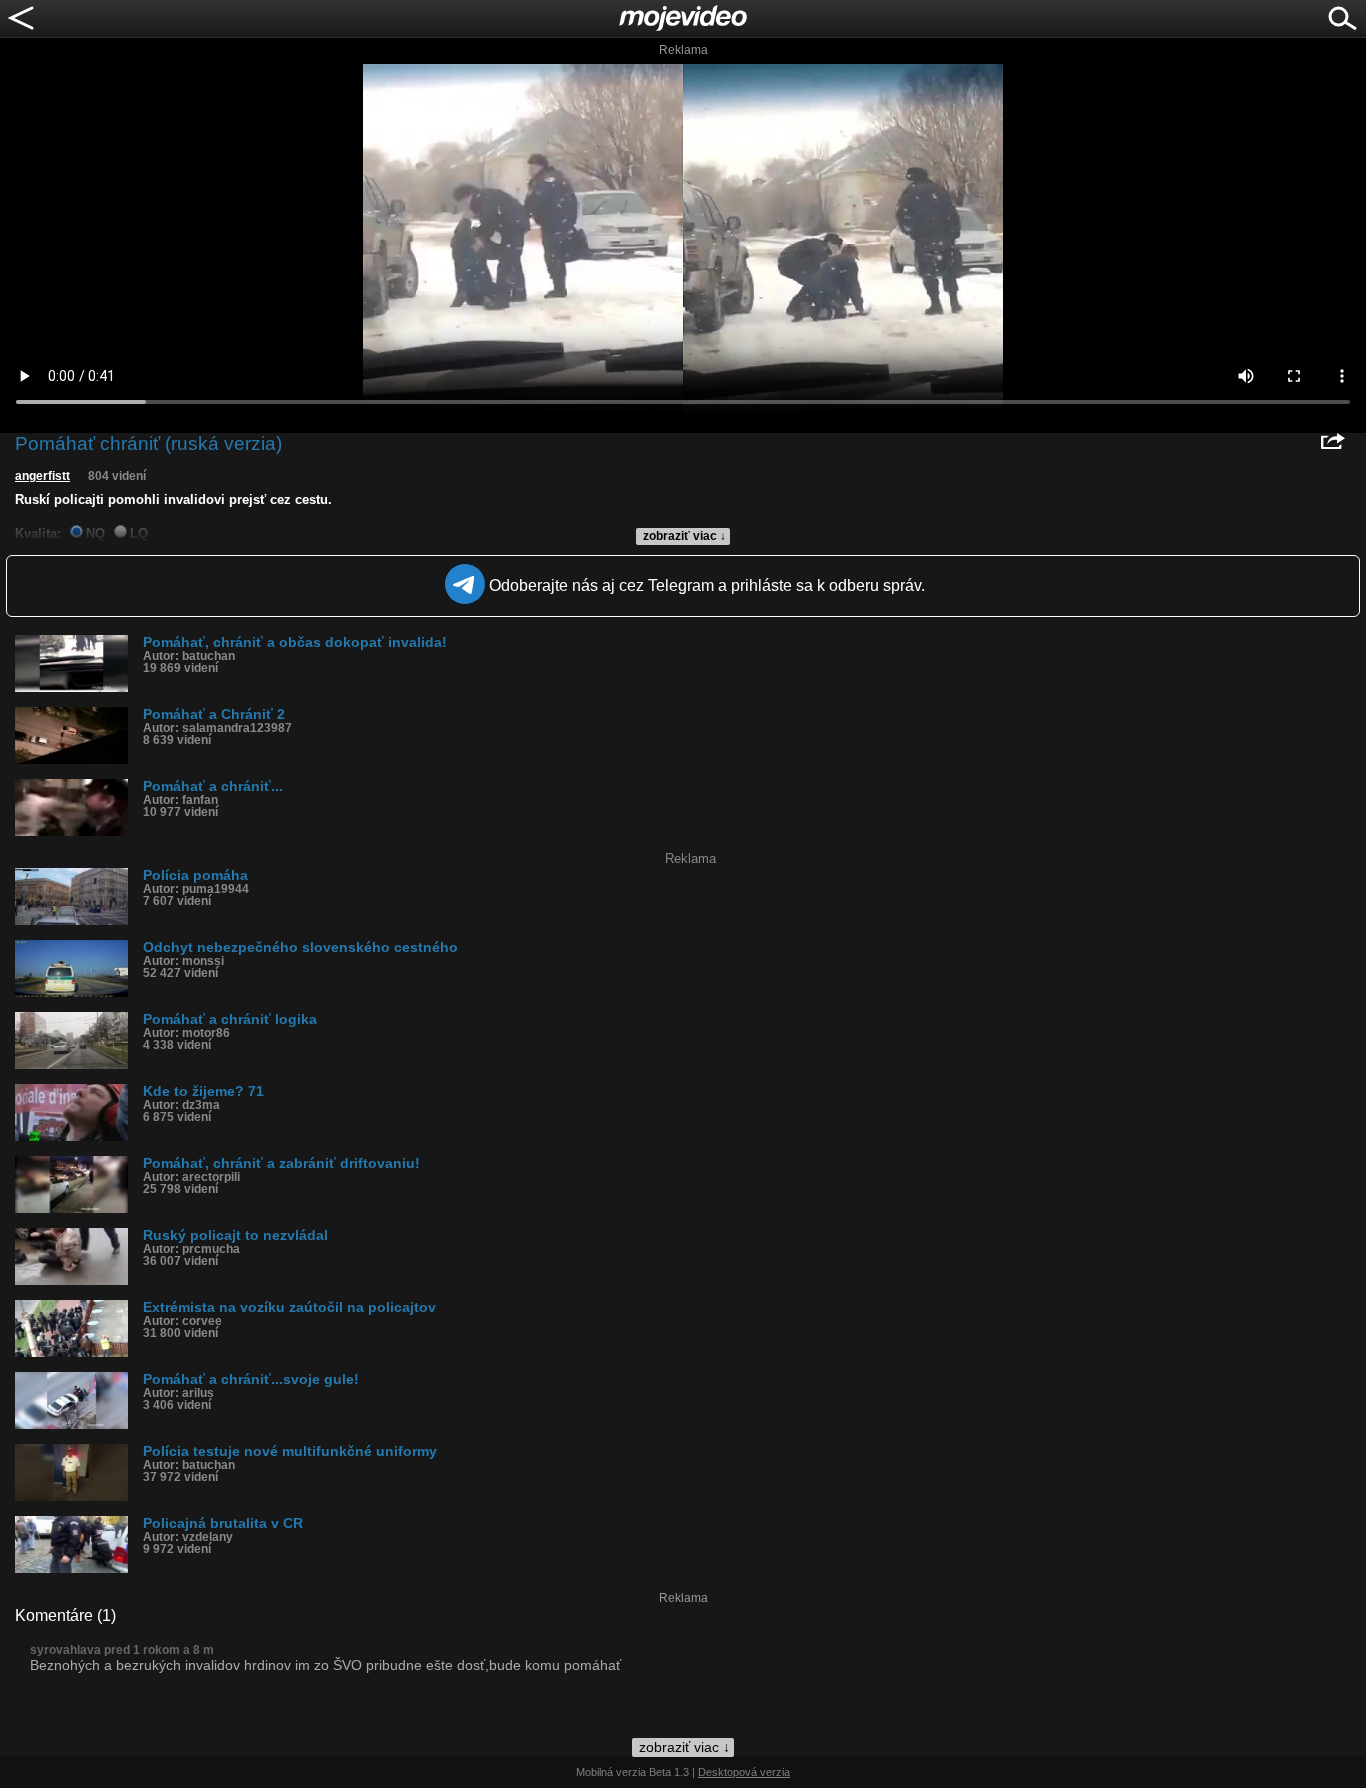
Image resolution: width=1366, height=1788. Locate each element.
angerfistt (42, 476)
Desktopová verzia (744, 1772)
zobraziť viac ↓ (684, 536)
